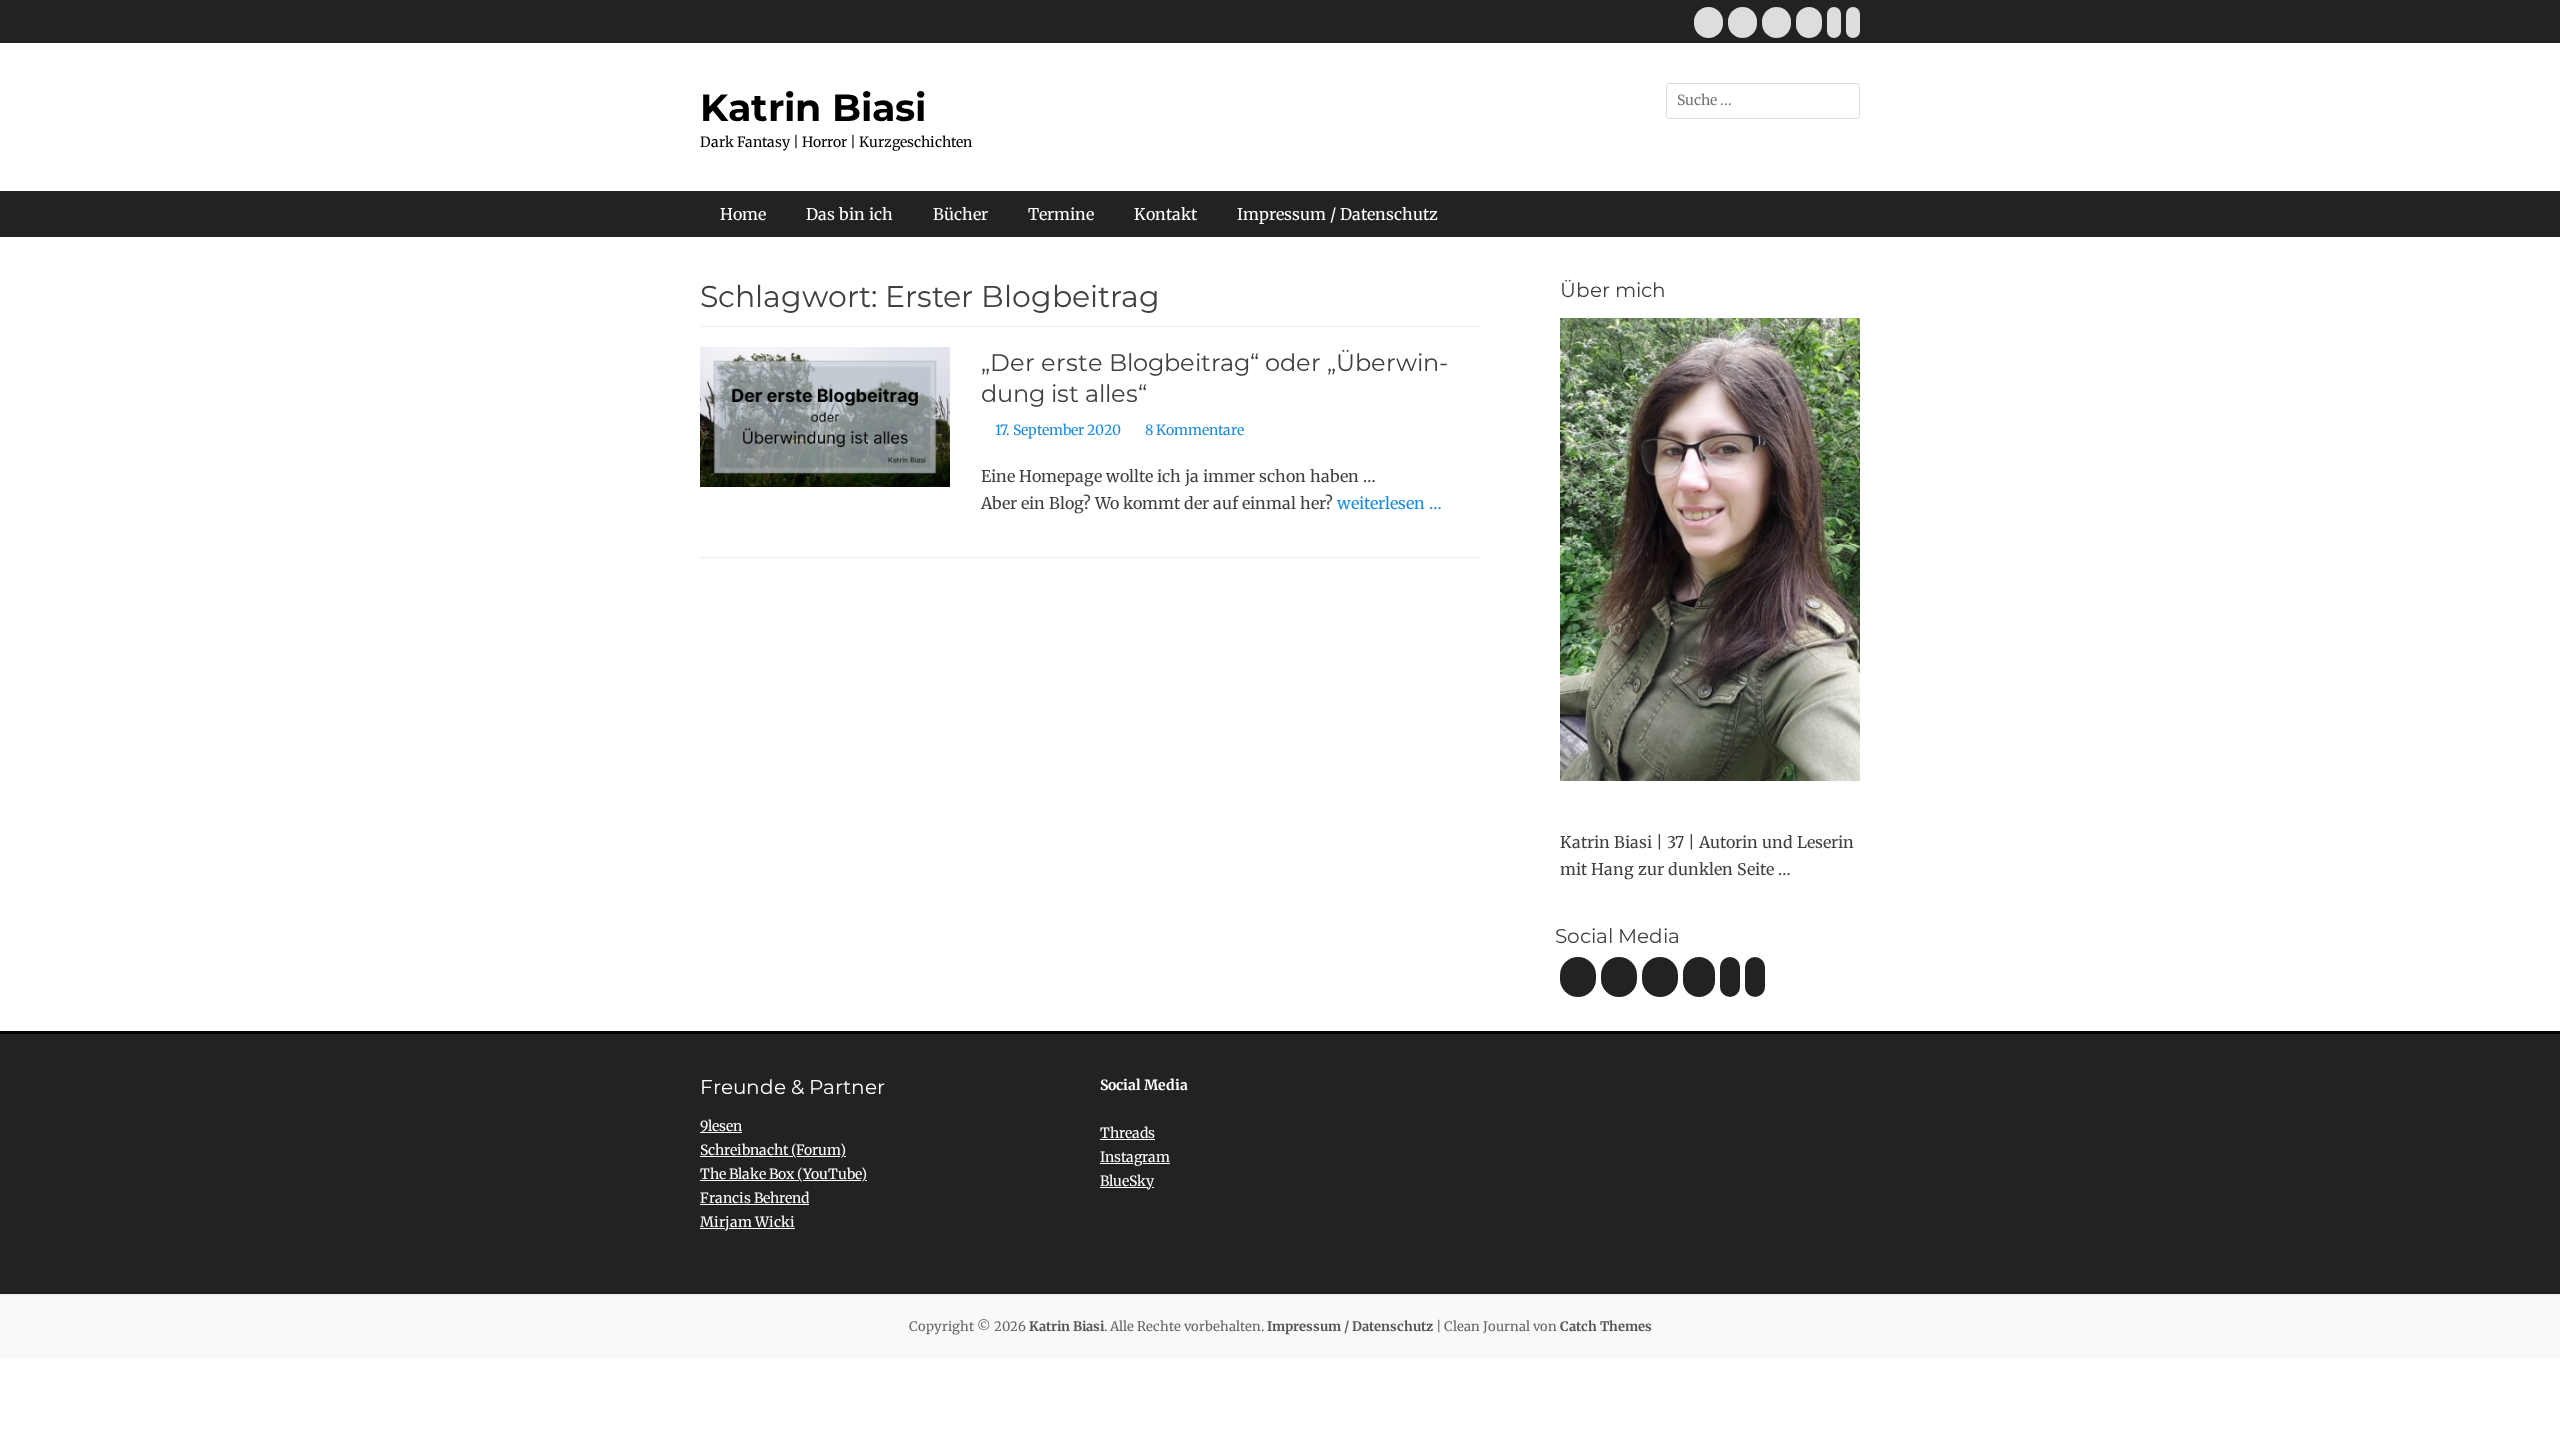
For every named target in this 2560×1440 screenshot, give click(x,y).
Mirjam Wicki (747, 1222)
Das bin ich (849, 214)
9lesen (721, 1126)
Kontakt (1165, 214)
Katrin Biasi (813, 107)
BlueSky (1127, 1181)
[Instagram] (1776, 22)
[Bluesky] (1834, 22)
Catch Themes (1606, 1326)
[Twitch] (1809, 22)
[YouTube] (1742, 22)
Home (743, 214)
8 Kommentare (1194, 430)
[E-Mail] (1708, 22)
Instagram (1135, 1157)
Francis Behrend (754, 1198)
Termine (1061, 214)
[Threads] (1853, 22)
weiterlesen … (1389, 503)
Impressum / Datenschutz (1337, 214)
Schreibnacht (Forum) (773, 1150)
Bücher (960, 214)
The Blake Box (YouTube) (783, 1174)
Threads (1127, 1133)
